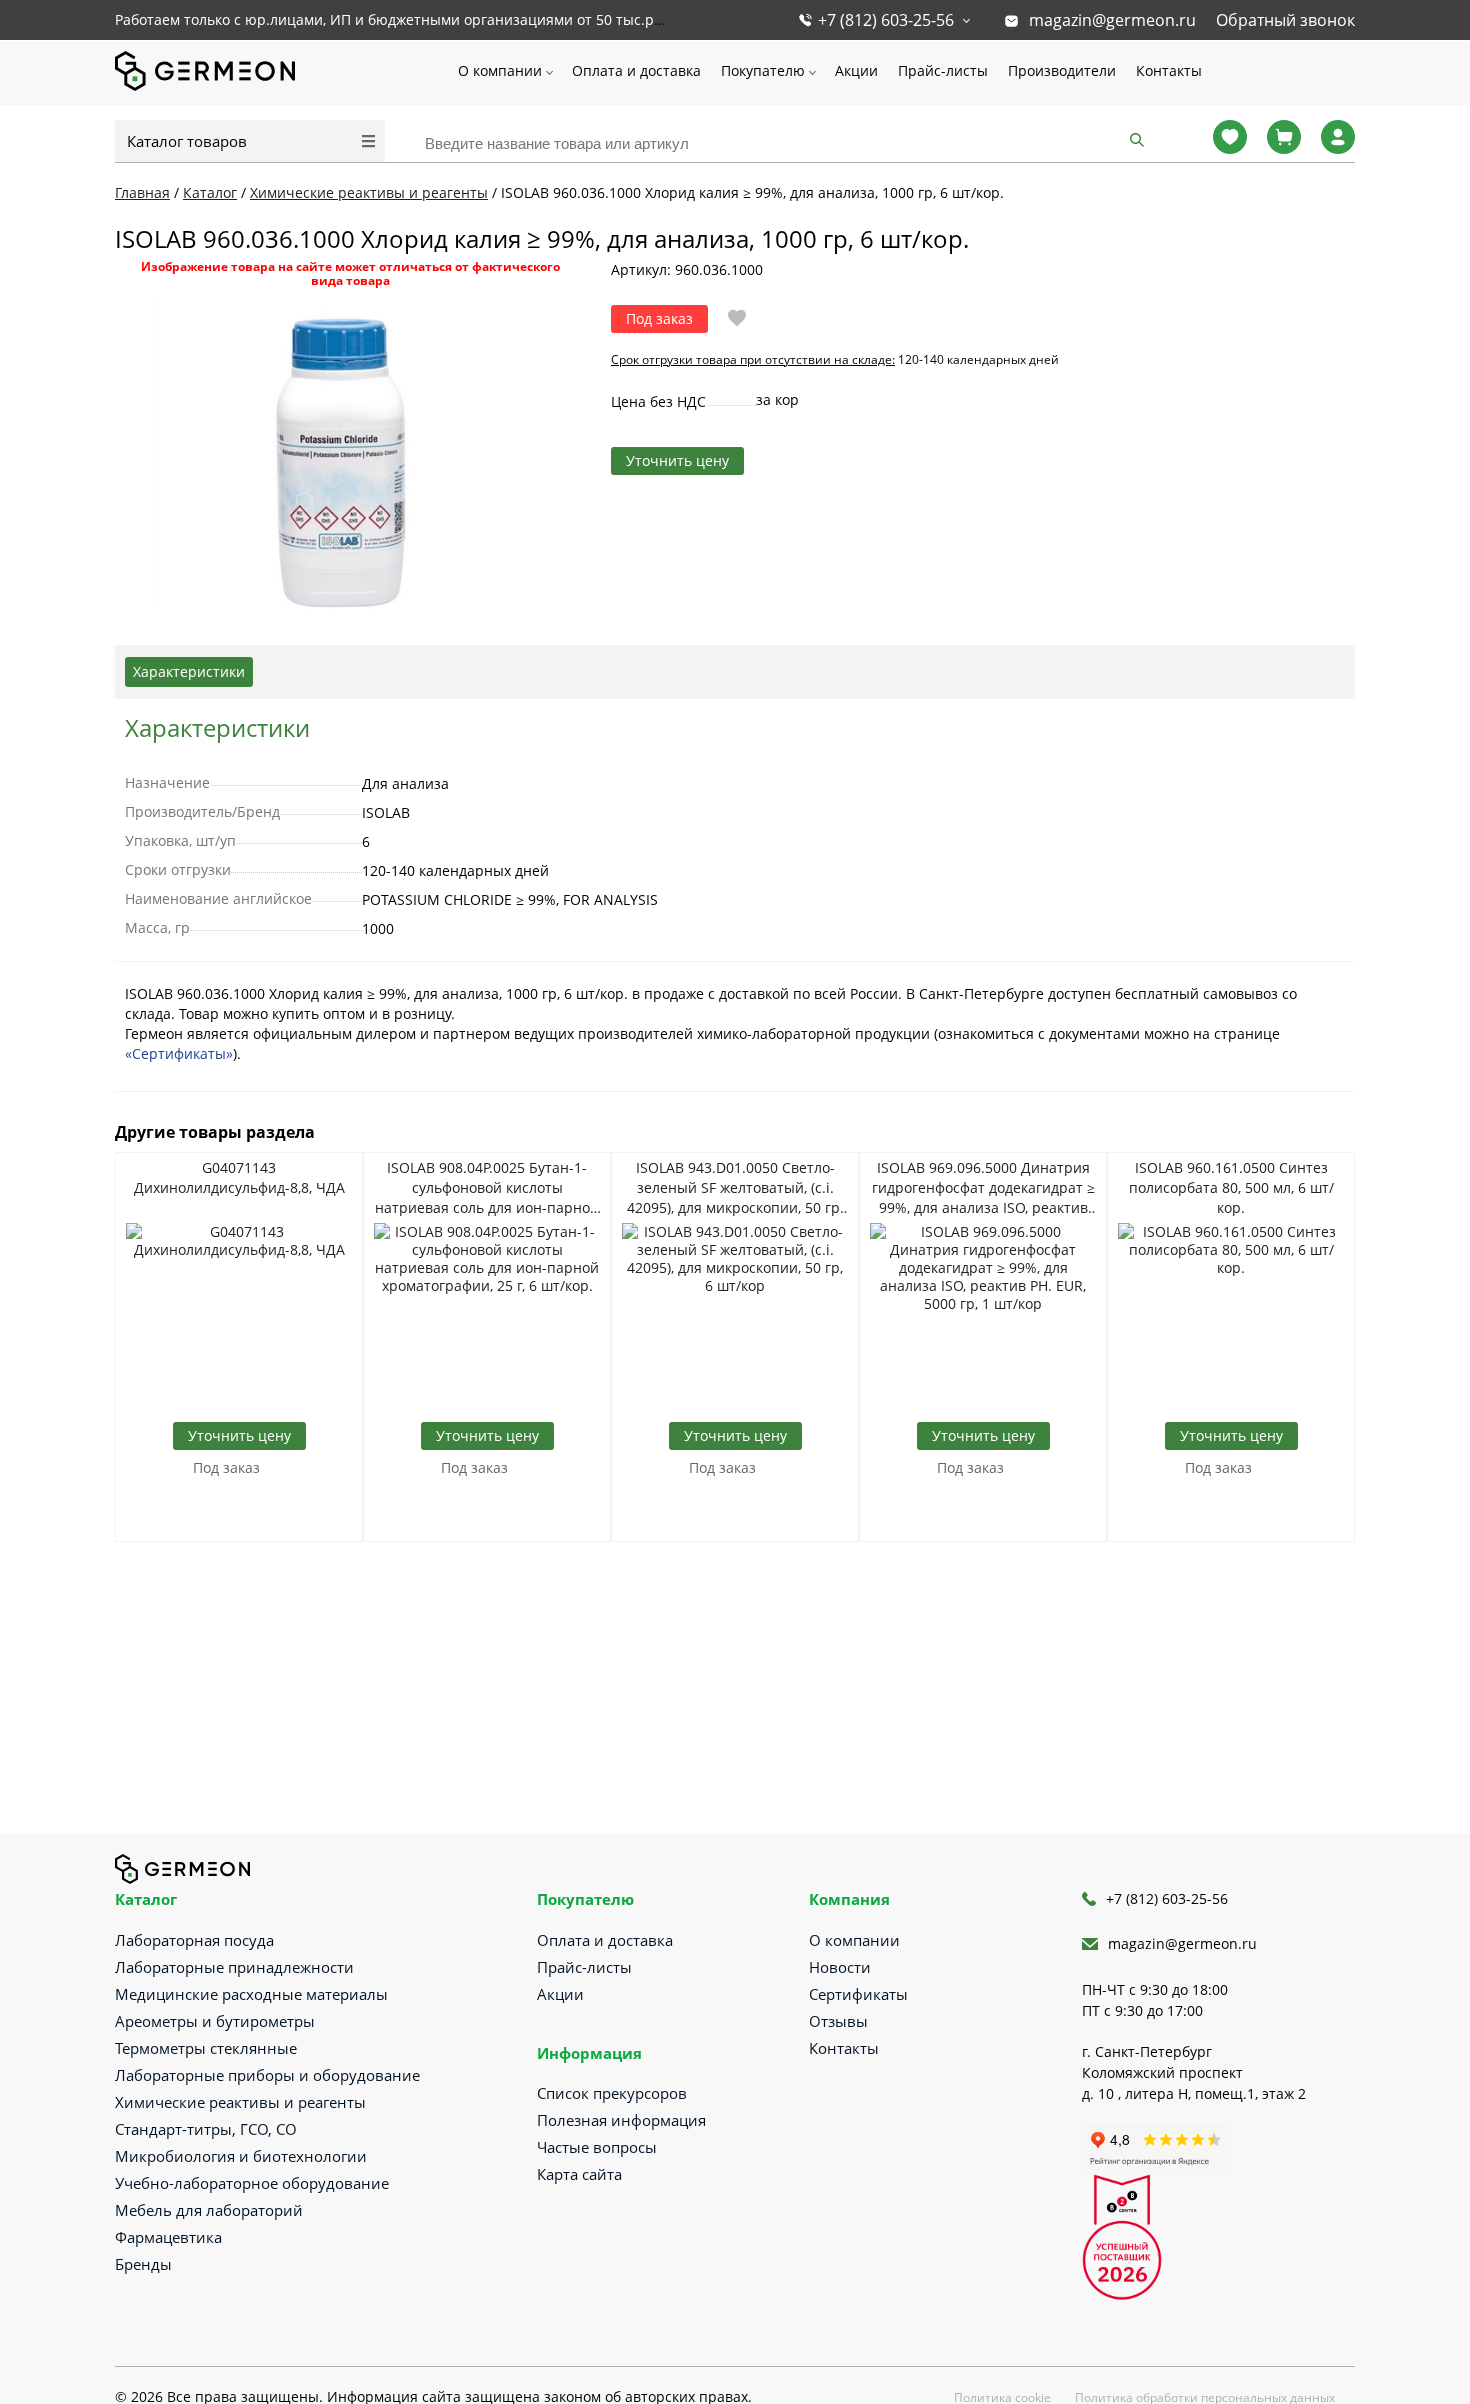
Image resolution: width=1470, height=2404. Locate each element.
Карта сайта (579, 2174)
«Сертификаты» (179, 1053)
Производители (1062, 70)
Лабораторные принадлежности (234, 1967)
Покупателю (763, 70)
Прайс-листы (943, 70)
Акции (856, 70)
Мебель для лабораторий (209, 2210)
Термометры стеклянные (206, 2048)
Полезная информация (621, 2120)
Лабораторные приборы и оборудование (267, 2075)
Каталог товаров (187, 141)
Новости (840, 1967)
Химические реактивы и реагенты (240, 2102)
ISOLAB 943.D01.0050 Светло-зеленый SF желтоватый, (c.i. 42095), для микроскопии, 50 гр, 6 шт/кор (735, 1188)
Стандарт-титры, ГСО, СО (206, 2129)
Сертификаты (858, 1994)
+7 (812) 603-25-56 (886, 20)
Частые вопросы (597, 2147)
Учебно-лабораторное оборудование (252, 2183)
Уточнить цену (677, 460)
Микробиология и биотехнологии (241, 2156)
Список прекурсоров (612, 2093)
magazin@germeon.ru (1112, 20)
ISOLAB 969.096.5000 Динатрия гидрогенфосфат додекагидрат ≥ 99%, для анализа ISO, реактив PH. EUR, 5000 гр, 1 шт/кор (983, 1188)
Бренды (143, 2264)
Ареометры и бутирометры (215, 2021)
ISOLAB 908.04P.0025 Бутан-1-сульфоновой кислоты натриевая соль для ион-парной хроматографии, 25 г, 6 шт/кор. (487, 1188)
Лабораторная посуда (194, 1940)
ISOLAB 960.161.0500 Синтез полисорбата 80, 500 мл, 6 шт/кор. (1231, 1187)
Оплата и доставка (636, 70)
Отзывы (838, 2021)
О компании (500, 70)
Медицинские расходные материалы (251, 1994)
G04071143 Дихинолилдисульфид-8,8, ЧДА (239, 1177)
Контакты (1169, 70)
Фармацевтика (168, 2237)
